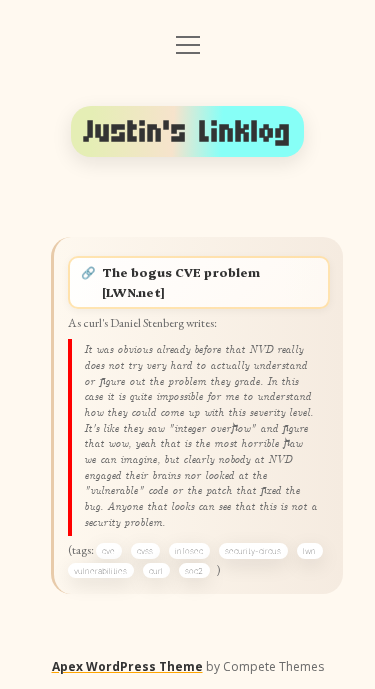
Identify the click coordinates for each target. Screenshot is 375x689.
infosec (189, 551)
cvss (145, 551)
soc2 (194, 571)
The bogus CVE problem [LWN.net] (181, 282)
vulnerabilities (100, 571)
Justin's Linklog (188, 131)
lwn (309, 551)
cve (108, 551)
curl (156, 571)
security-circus (253, 551)
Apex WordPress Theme (127, 666)
